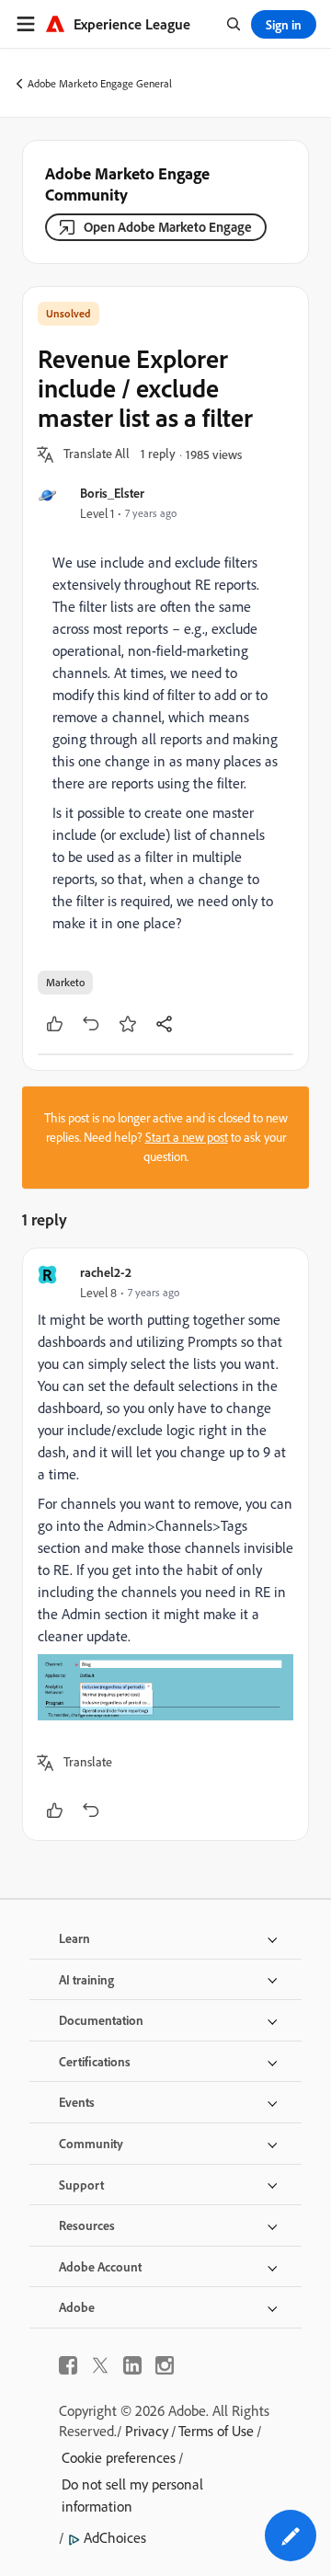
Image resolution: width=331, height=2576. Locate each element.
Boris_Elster (112, 493)
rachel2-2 (106, 1272)
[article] (165, 1544)
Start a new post (187, 1137)
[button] (97, 454)
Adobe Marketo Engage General (100, 83)
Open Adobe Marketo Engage (168, 227)
